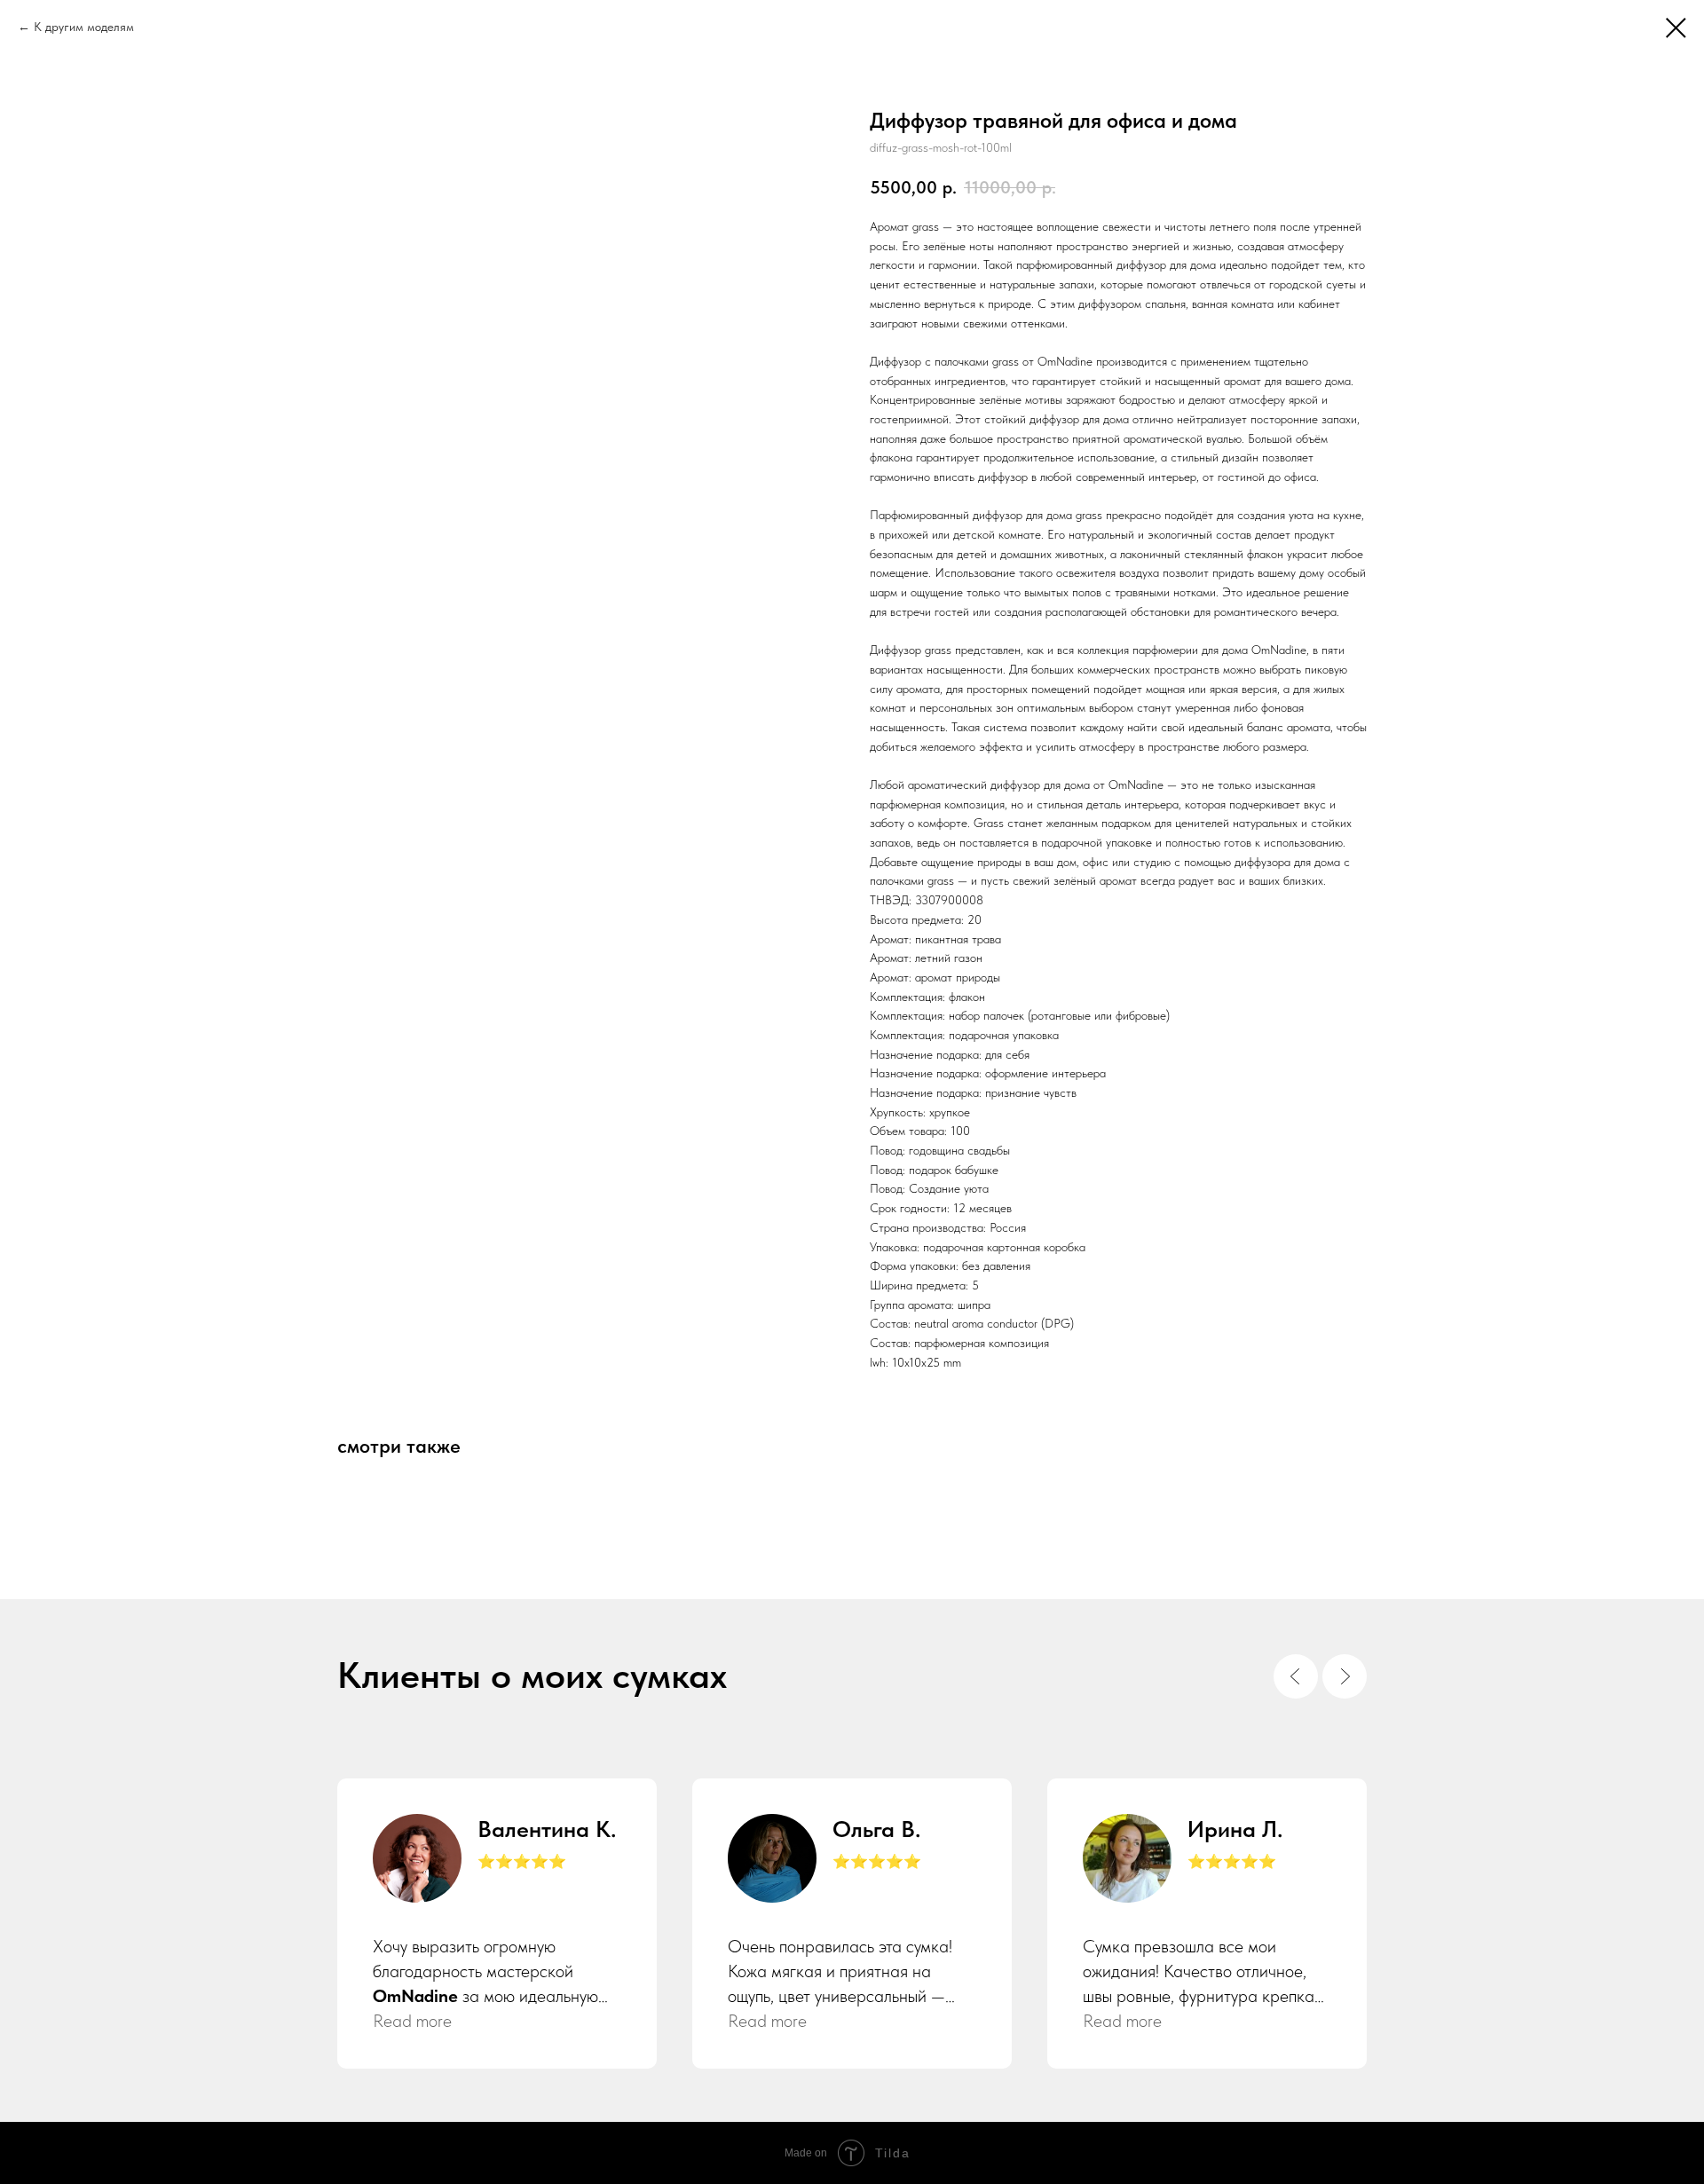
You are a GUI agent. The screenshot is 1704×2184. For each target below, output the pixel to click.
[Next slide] (1345, 1676)
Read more (412, 2021)
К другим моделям (84, 27)
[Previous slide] (1296, 1676)
